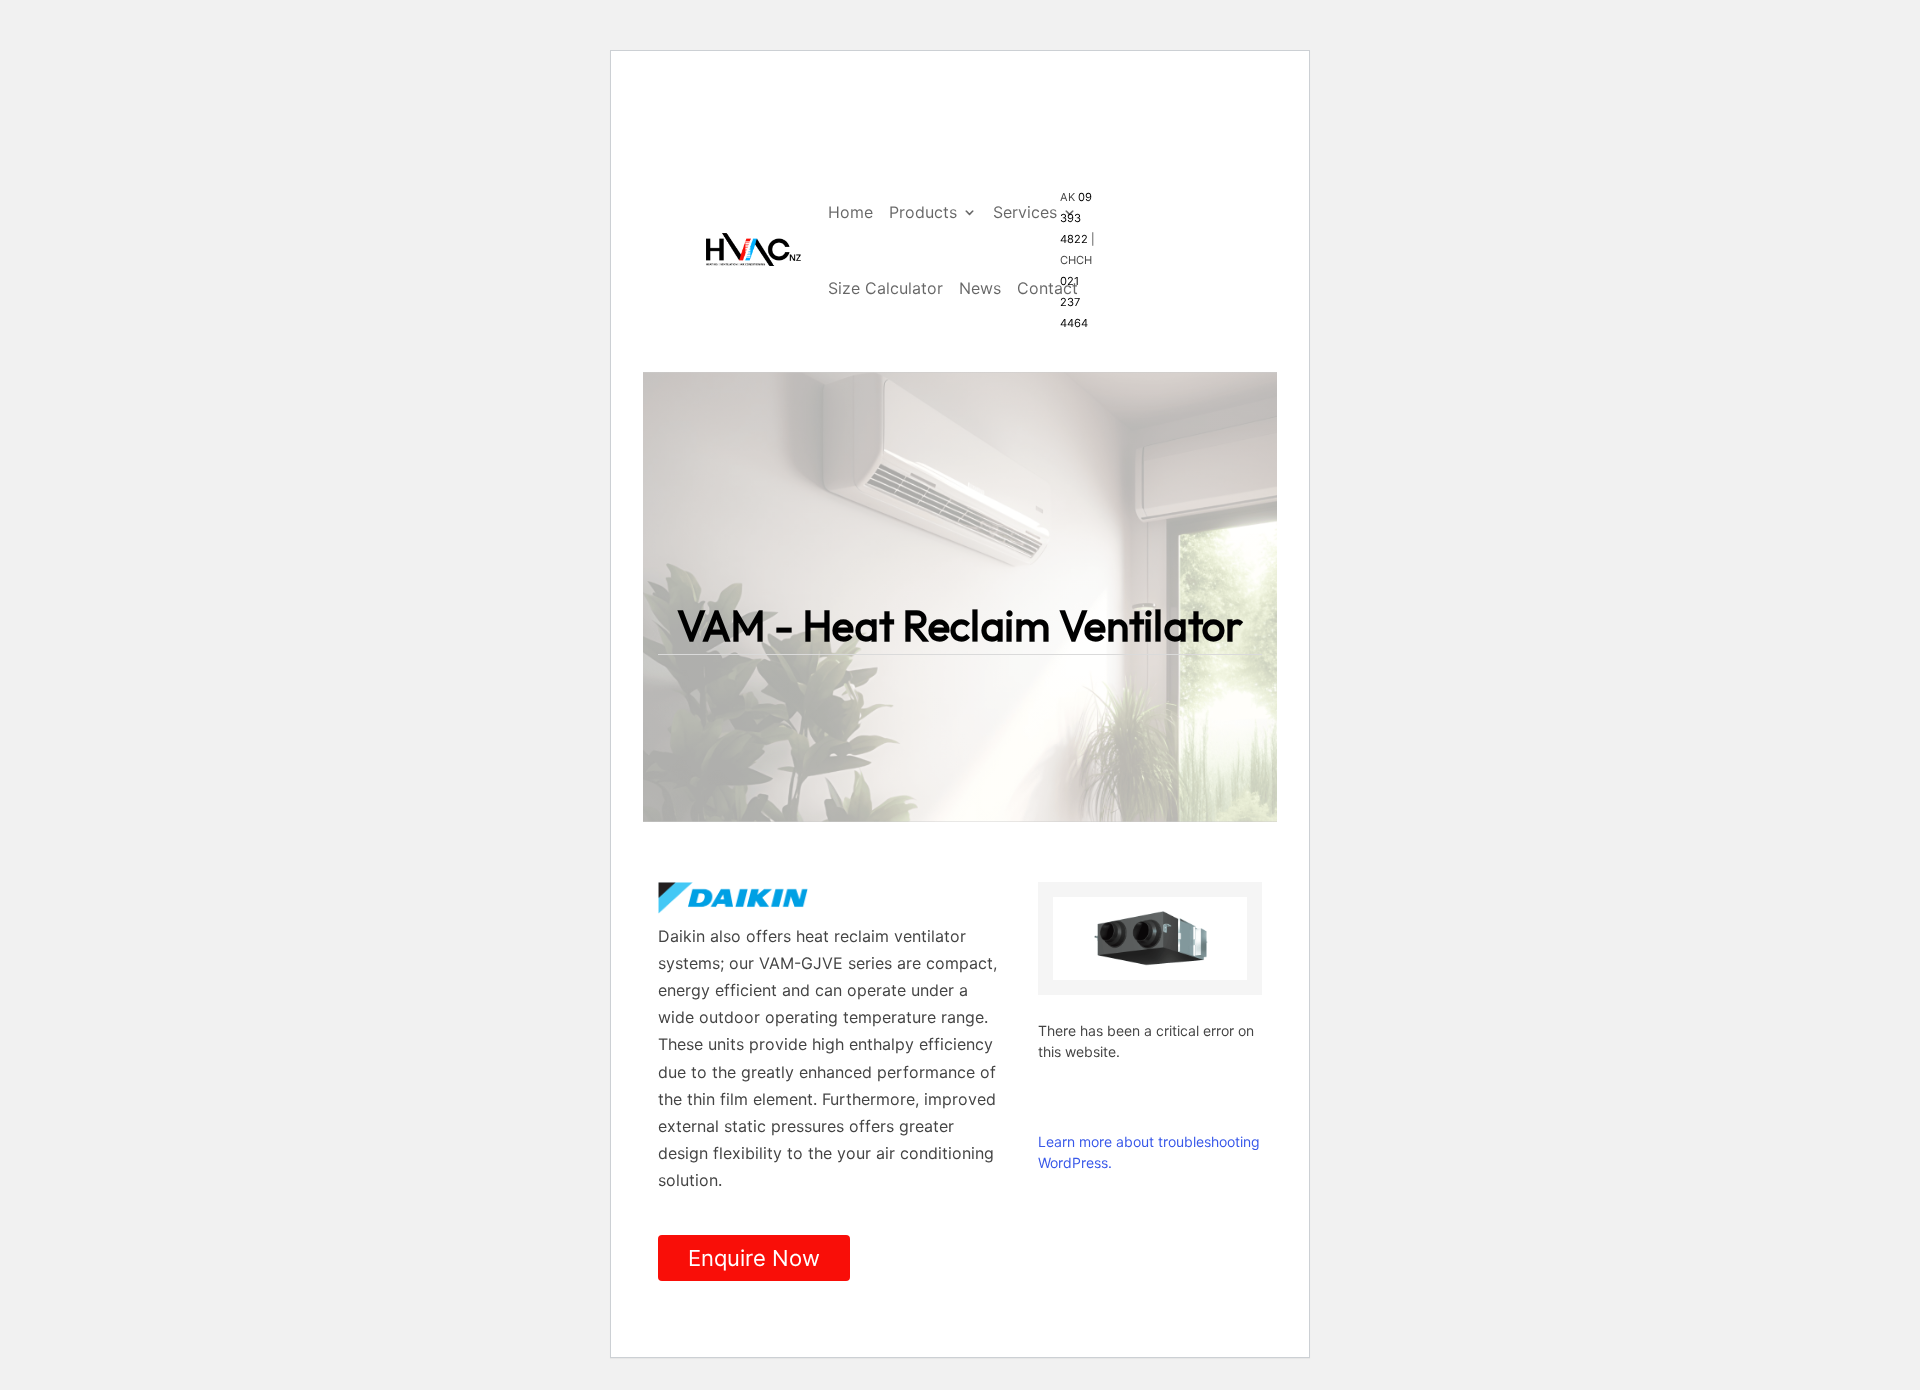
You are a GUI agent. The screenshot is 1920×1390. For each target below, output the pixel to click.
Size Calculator (885, 288)
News (980, 288)
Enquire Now (754, 1258)
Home (850, 212)
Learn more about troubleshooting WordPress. (1149, 1152)
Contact (1047, 288)
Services (1025, 212)
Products (923, 212)
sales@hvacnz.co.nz (824, 168)
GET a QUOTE (1169, 182)
